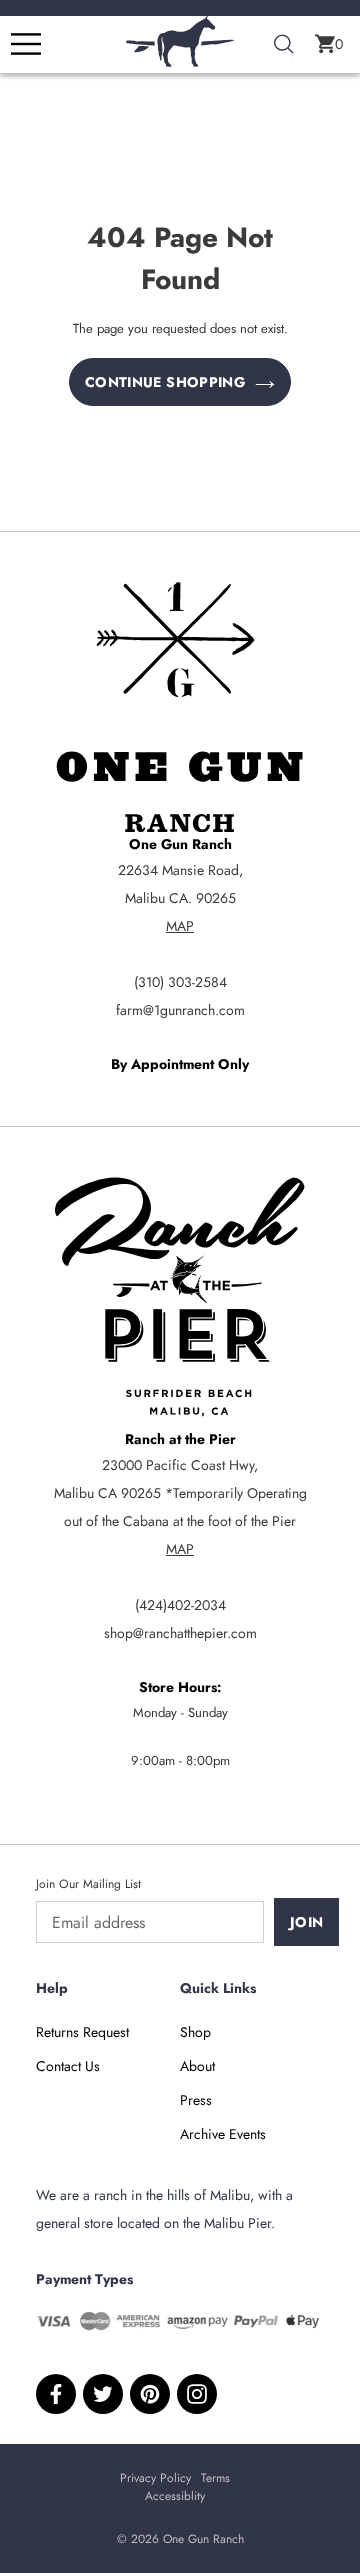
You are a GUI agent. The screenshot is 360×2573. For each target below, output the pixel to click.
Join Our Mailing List (88, 1884)
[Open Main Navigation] (26, 44)
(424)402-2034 (180, 1605)
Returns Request (82, 2032)
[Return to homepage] (180, 62)
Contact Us (68, 2066)
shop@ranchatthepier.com (180, 1633)
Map (180, 926)
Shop (195, 2032)
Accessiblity (175, 2496)
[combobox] (284, 45)
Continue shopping (165, 382)
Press (196, 2100)
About (197, 2066)
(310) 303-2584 (180, 982)
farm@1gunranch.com (180, 1010)
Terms (215, 2478)
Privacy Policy (155, 2478)
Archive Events (223, 2134)
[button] (329, 44)
